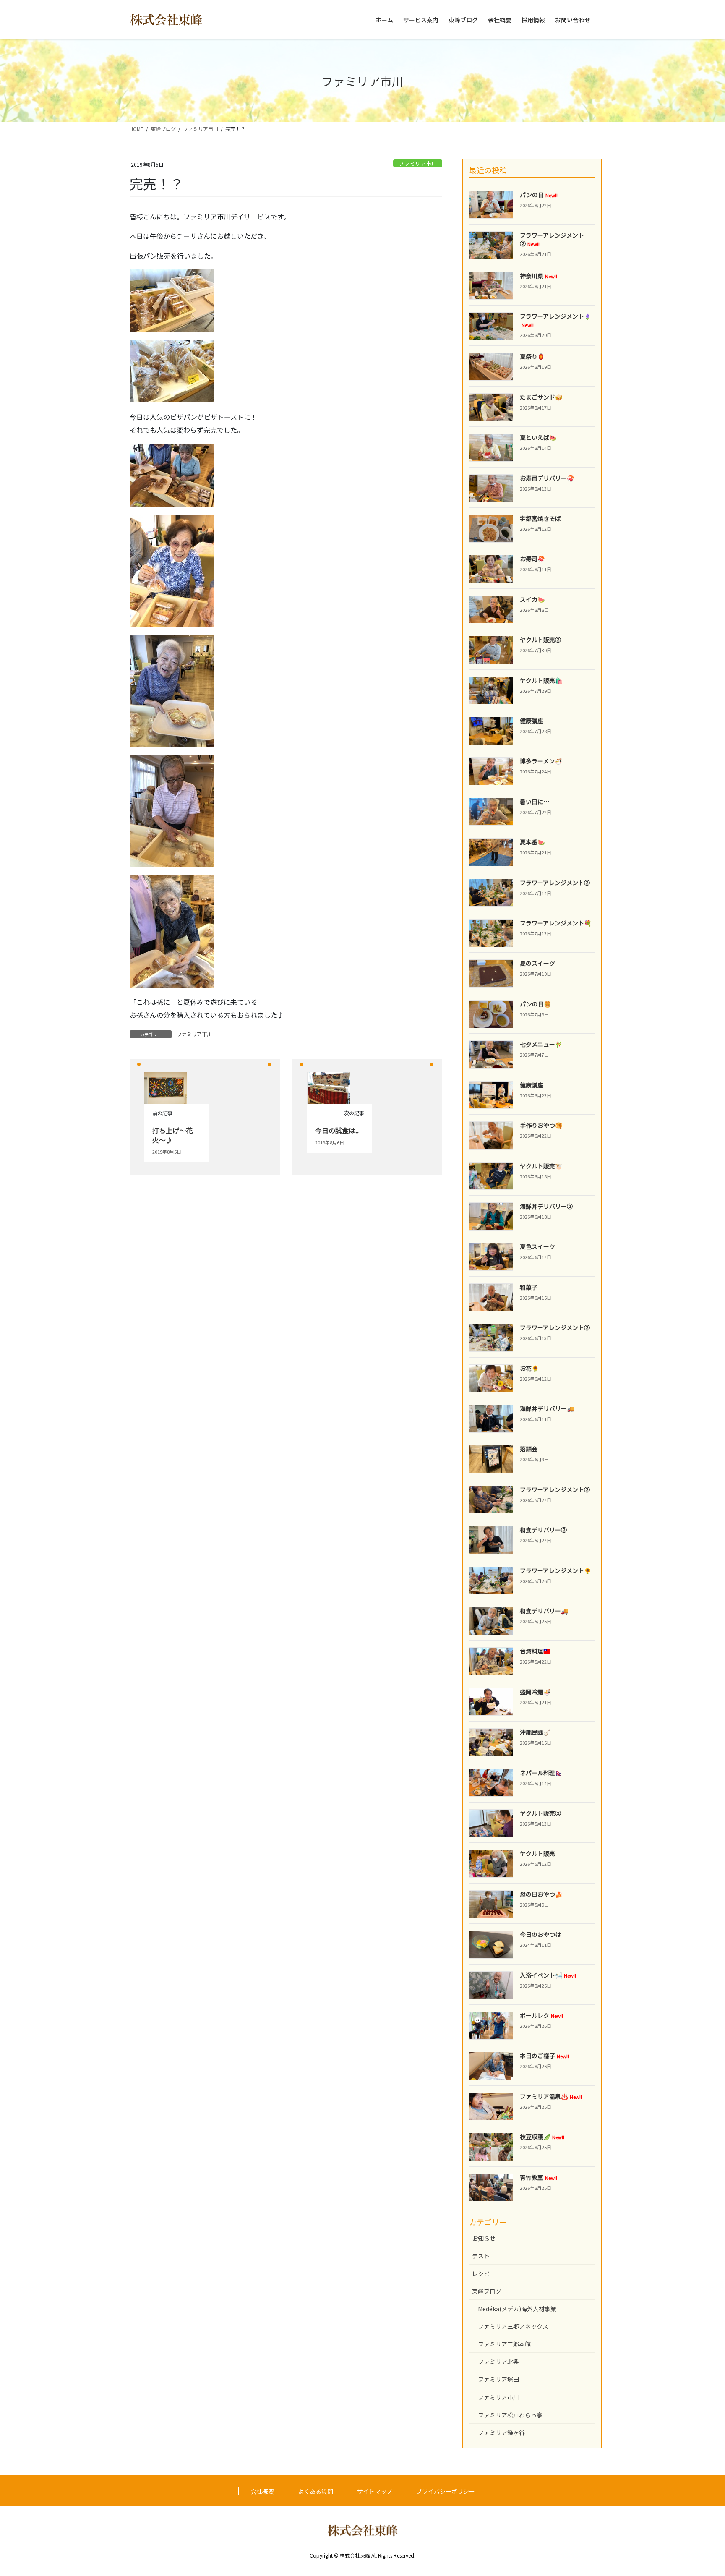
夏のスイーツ (537, 963)
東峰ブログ (487, 2291)
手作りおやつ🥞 (541, 1125)
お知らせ (484, 2238)
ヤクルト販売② (540, 640)
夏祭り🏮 (532, 356)
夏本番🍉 (532, 842)
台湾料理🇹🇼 (535, 1651)
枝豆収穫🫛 (542, 2137)
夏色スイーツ (537, 1246)
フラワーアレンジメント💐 (555, 923)
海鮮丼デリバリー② (546, 1206)
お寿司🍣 (532, 559)
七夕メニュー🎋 (541, 1044)
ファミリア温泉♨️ (551, 2096)
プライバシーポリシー (446, 2491)
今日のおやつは (540, 1934)
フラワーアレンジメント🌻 (555, 1570)
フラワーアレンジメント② (552, 239)
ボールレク (541, 2015)
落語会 (529, 1449)
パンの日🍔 (535, 1004)
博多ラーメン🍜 (541, 761)
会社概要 (262, 2491)
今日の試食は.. (337, 1130)
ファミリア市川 (418, 163)
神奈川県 (539, 276)
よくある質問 (316, 2491)
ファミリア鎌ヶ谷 (501, 2432)
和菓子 (529, 1287)
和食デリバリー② (543, 1530)
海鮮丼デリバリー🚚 (547, 1408)
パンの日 (539, 195)
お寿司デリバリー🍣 (547, 478)
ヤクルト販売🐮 (541, 1166)
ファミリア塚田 (498, 2379)
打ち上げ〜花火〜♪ (172, 1135)
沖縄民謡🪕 (535, 1732)
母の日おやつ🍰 (541, 1894)
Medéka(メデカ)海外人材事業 (517, 2309)
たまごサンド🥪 (541, 397)
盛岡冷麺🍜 (535, 1692)
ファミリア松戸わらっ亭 (510, 2415)
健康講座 (532, 721)
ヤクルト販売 (537, 1853)
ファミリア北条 (498, 2362)
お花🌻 (529, 1368)
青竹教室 (539, 2177)
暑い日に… (535, 802)
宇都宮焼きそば (540, 518)
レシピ (481, 2273)
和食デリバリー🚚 (544, 1611)
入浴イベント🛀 (548, 1975)
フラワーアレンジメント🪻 (555, 320)
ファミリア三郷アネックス (513, 2326)
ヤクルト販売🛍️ (541, 680)
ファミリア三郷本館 (504, 2344)
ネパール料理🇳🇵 (541, 1773)
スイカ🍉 (532, 599)
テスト (481, 2256)
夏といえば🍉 (538, 437)
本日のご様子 (544, 2056)
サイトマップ (375, 2491)
